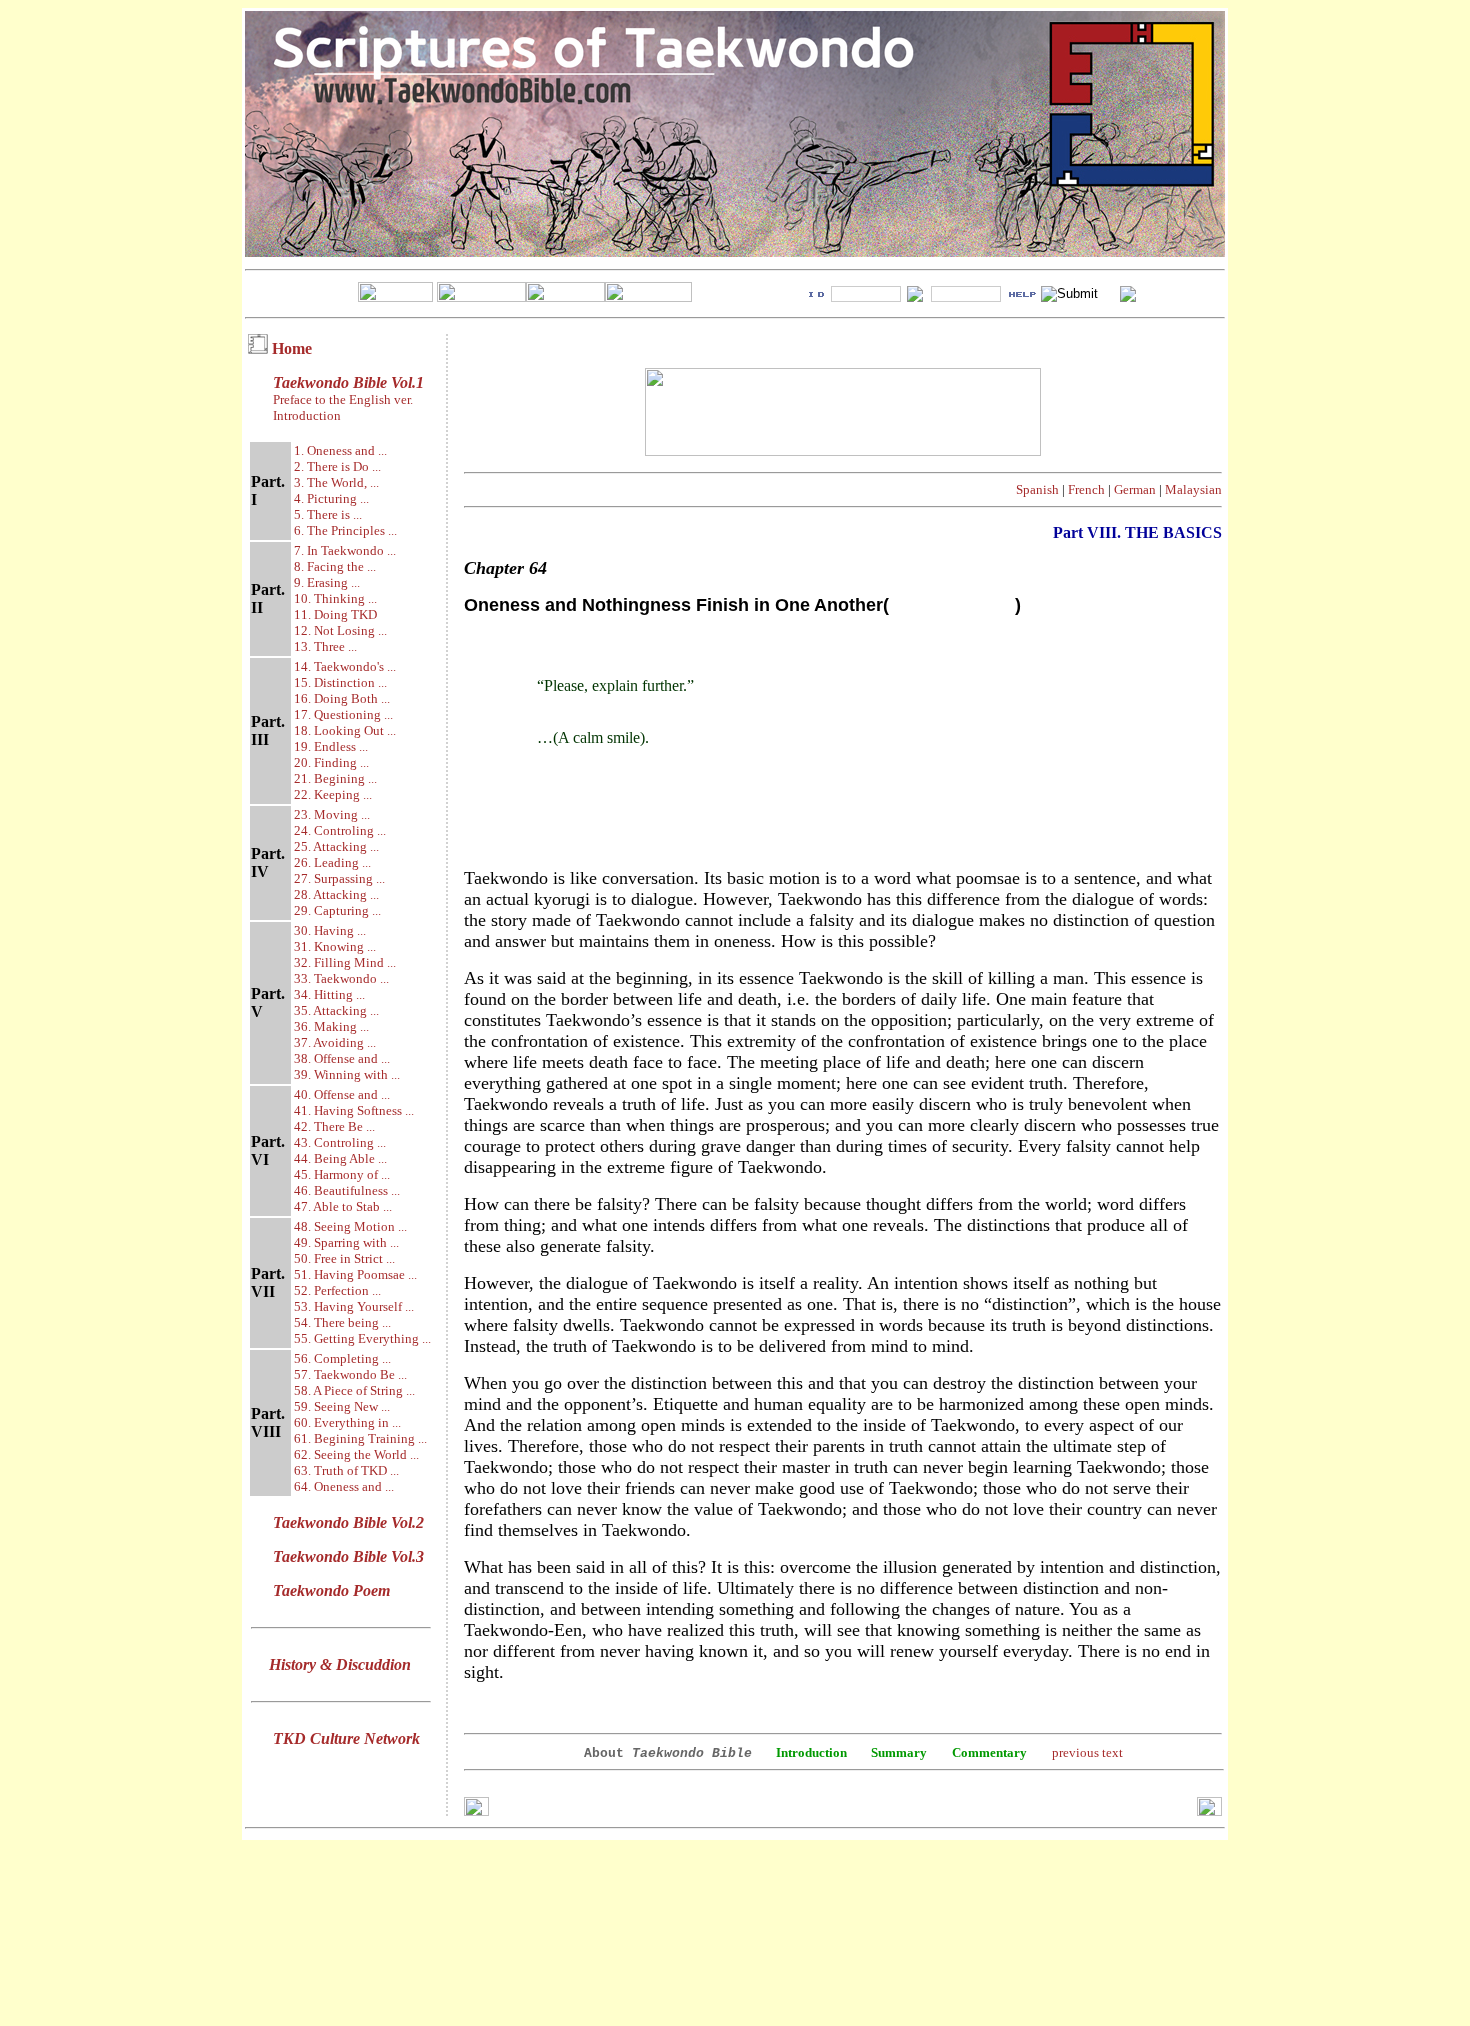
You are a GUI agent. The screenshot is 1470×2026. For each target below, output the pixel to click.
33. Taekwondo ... (341, 978)
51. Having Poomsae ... (355, 1274)
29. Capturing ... (337, 910)
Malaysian (1193, 489)
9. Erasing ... (327, 582)
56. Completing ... (342, 1358)
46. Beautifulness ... (347, 1190)
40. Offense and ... (342, 1094)
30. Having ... (330, 930)
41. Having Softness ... (354, 1110)
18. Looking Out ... (345, 730)
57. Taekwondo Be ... (350, 1374)
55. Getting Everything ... (362, 1338)
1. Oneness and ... (340, 450)
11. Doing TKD (335, 614)
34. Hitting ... (329, 994)
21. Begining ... (335, 778)
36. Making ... (331, 1026)
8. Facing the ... (335, 566)
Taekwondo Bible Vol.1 (348, 382)
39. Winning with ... (347, 1074)
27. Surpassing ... (339, 878)
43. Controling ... (340, 1142)
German (1135, 489)
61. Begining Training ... (360, 1438)
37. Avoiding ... (335, 1042)
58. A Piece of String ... (354, 1390)
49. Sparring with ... (346, 1242)
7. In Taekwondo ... (345, 550)
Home (292, 348)
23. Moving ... (332, 814)
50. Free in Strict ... (344, 1258)
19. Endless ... (331, 746)
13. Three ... (325, 646)
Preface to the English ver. (341, 399)
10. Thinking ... (335, 598)
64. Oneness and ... (344, 1486)
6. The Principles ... (345, 530)
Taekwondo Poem (331, 1590)
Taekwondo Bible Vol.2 (348, 1522)
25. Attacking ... (336, 846)
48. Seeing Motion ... (350, 1226)
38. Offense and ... (342, 1058)
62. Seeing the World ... (356, 1454)
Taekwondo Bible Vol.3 (348, 1556)
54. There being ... (342, 1322)
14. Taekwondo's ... (345, 666)
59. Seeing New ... (342, 1406)
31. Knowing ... (335, 946)
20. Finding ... (331, 762)
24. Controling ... (340, 830)
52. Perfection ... (337, 1290)
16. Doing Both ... (342, 698)
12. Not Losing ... (340, 630)
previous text (1087, 1752)
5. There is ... (328, 514)
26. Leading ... (332, 862)
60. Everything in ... (347, 1422)
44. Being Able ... (340, 1158)
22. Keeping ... (333, 794)
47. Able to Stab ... (343, 1206)
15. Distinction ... (340, 682)
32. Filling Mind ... (345, 962)
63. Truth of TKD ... (346, 1470)
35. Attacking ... (336, 1010)
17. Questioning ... (343, 714)
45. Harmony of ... (342, 1174)
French (1086, 489)
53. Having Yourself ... (354, 1306)
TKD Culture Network (346, 1738)
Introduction (307, 415)
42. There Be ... (334, 1126)
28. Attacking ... (336, 894)
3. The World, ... (336, 482)
